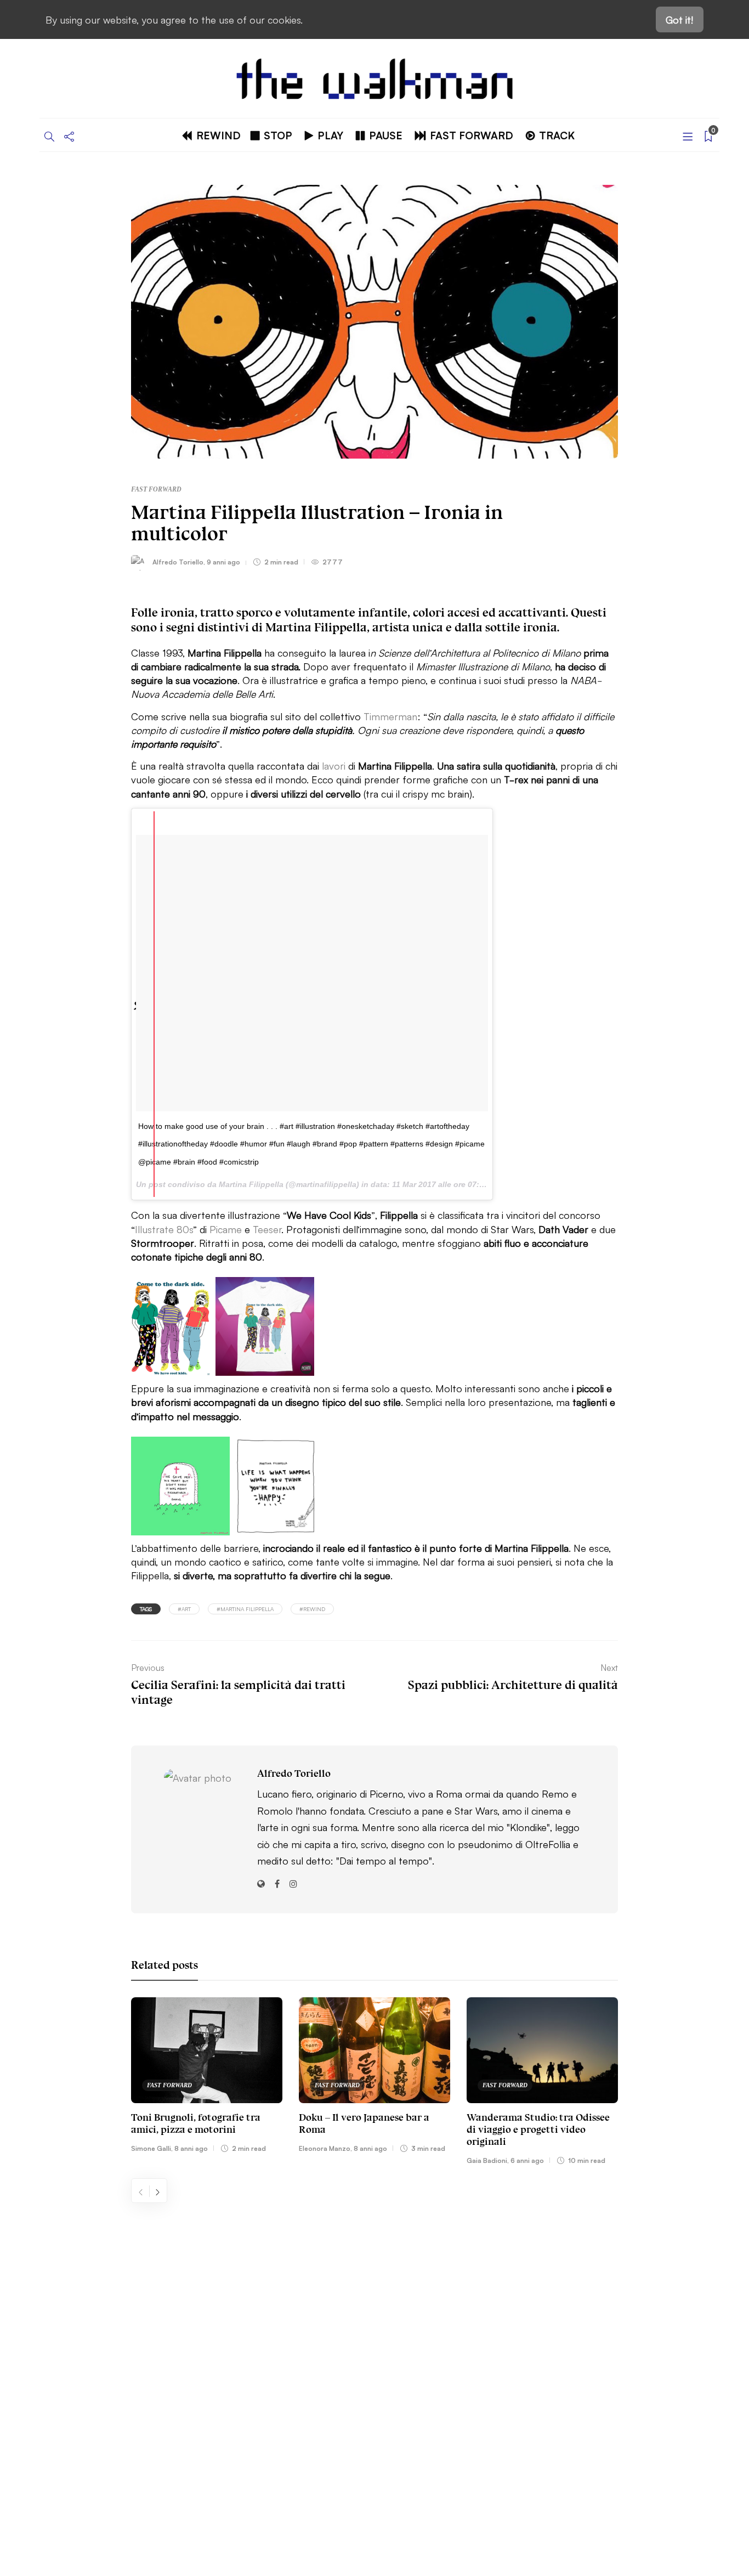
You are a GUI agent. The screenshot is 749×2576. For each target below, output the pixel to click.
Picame (226, 1229)
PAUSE (386, 135)
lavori (334, 765)
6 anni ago (527, 2160)
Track (557, 135)
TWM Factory (468, 2458)
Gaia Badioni (487, 2160)
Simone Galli (151, 2148)
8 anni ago (191, 2148)
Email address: (531, 2301)
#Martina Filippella (245, 1609)
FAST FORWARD (472, 135)
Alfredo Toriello (178, 561)
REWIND (219, 135)
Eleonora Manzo (325, 2148)
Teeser (267, 1229)
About (84, 2300)
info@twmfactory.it (403, 2492)
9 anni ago (223, 561)
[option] (207, 2077)
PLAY (330, 135)
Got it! (680, 19)
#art (184, 1609)
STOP (278, 135)
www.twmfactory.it (346, 2492)
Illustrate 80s (164, 1229)
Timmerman (390, 716)
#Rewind (312, 1609)
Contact (88, 2325)
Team (82, 2351)
